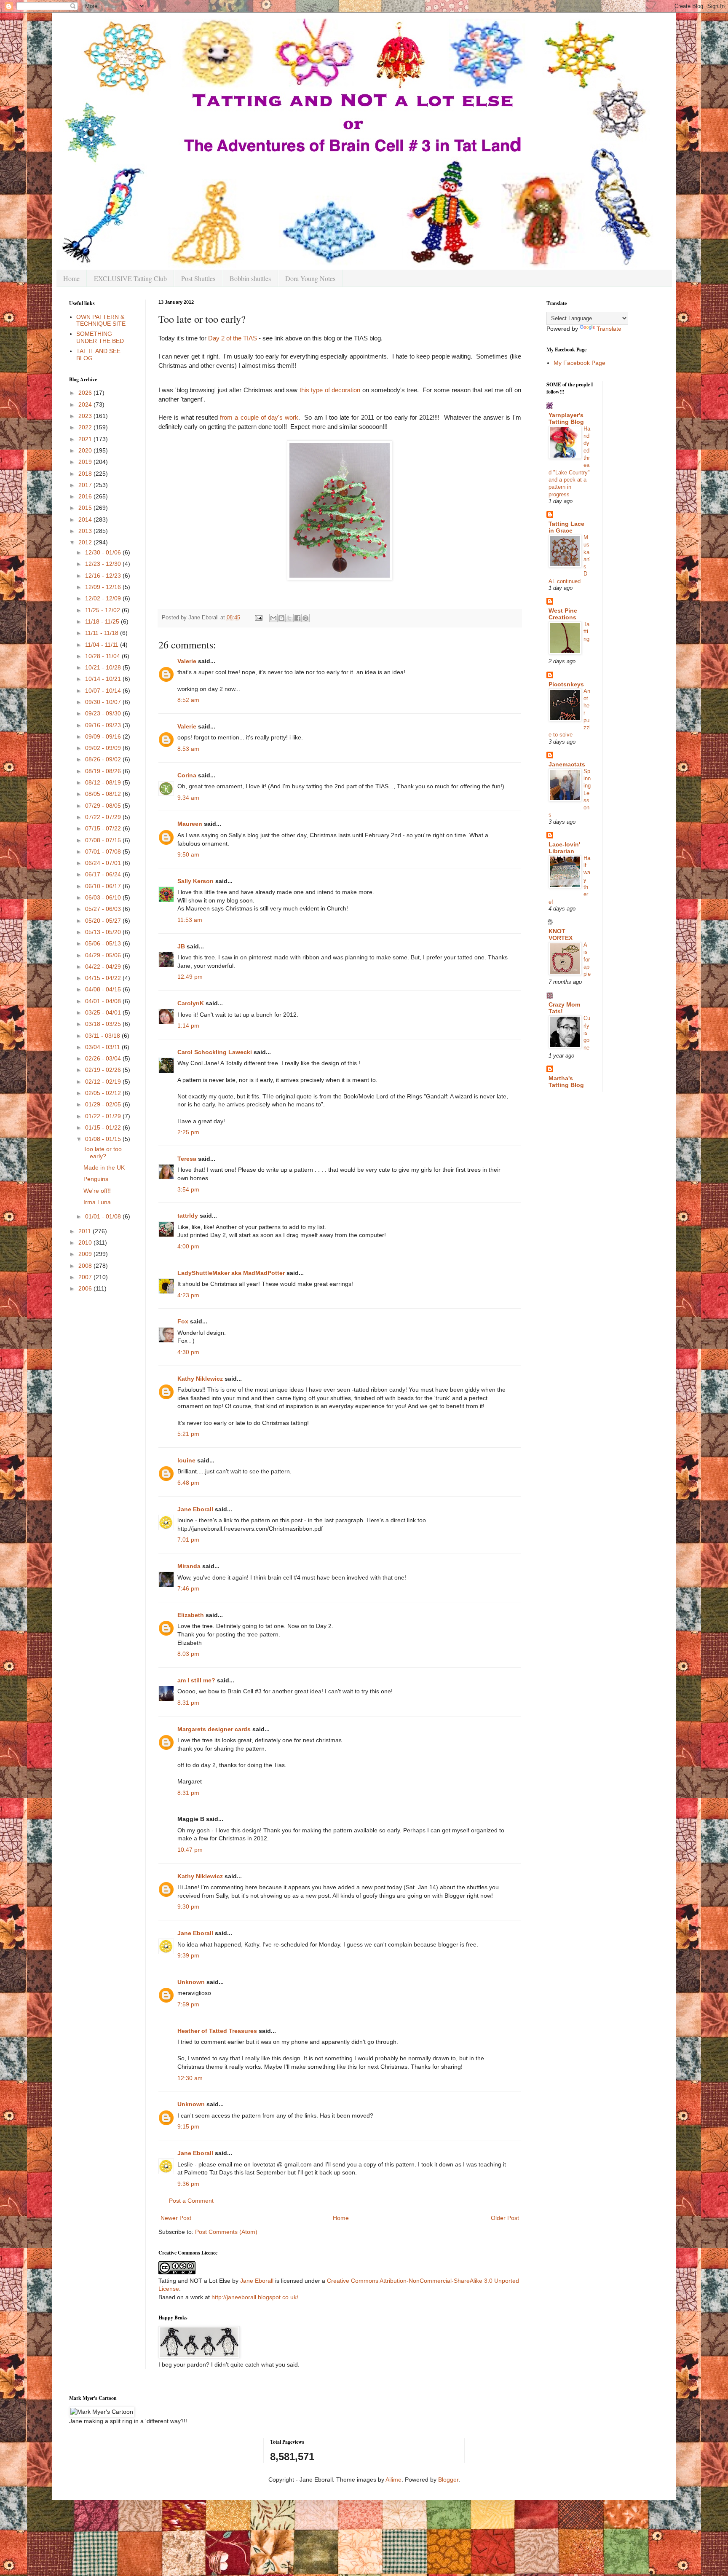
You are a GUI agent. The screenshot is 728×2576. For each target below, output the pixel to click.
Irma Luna (97, 1202)
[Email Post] (258, 618)
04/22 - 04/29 (104, 967)
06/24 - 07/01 (104, 863)
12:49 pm (190, 977)
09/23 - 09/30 (104, 713)
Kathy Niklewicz (200, 1379)
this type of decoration (330, 390)
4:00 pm (188, 1246)
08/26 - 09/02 (104, 759)
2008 (86, 1266)
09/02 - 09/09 (104, 748)
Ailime (393, 2480)
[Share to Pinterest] (305, 618)
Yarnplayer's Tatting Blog (566, 418)
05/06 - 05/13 (104, 943)
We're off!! (97, 1191)
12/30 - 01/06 (104, 552)
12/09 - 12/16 (104, 587)
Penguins (96, 1179)
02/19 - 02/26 (104, 1070)
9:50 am (188, 854)
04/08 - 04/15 (104, 989)
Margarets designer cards (214, 1729)
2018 (86, 474)
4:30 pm (188, 1352)
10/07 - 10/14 (104, 691)
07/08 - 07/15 (104, 840)
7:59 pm (188, 2004)
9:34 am (188, 798)
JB (181, 946)
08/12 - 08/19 (104, 782)
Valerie (187, 661)
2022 (86, 427)
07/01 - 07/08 (104, 852)
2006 (86, 1288)
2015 (86, 508)
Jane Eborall (195, 1509)
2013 (86, 531)
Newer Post (176, 2218)
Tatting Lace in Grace (566, 527)
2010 (86, 1242)
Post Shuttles (198, 278)
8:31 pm (188, 1703)
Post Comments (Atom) (226, 2232)
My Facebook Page (579, 363)
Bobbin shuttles (250, 278)
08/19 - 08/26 (104, 771)
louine (186, 1460)
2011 (86, 1231)
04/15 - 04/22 (104, 978)
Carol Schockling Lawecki (215, 1052)
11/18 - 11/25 (103, 621)
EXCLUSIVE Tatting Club (130, 278)
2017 (86, 485)
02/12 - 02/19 (104, 1082)
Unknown (191, 1982)
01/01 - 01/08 (104, 1216)
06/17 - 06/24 (104, 874)
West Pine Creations (563, 614)
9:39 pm (188, 1955)
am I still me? (196, 1680)
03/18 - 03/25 (104, 1024)
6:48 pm (188, 1483)
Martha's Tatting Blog (566, 1082)
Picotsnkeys (566, 684)
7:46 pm (188, 1588)
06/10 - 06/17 (104, 886)
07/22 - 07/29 (104, 817)
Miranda (189, 1566)
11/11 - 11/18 (103, 633)
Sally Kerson (195, 881)
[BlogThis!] (281, 618)
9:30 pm (188, 1907)
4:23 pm (188, 1295)
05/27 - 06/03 (104, 909)
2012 (86, 542)
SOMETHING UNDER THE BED (100, 337)
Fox (183, 1321)
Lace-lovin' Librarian (564, 848)
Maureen (190, 824)
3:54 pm (188, 1189)
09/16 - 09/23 (104, 725)
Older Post (505, 2218)
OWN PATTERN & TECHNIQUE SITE (101, 320)
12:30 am (190, 2078)
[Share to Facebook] (297, 618)
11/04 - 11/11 (103, 645)
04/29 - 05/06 (104, 955)
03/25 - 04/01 (104, 1012)
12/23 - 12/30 (104, 564)
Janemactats (567, 764)
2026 (86, 393)
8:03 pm (188, 1654)
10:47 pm (190, 1850)
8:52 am (188, 700)
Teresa (187, 1159)
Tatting (586, 632)
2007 (86, 1277)
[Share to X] (289, 618)
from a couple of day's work (259, 417)
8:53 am (188, 749)
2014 (86, 519)
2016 (86, 496)
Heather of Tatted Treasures (217, 2031)
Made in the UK (104, 1168)
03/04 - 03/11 (103, 1047)
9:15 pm (188, 2126)
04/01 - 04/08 (104, 1001)
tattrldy (188, 1216)
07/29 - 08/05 (104, 806)
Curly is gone (587, 1033)
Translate (609, 329)
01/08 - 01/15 (104, 1139)
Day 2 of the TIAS (233, 338)
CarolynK (191, 1003)
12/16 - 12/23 (104, 576)
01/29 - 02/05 (104, 1104)
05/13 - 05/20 (104, 932)
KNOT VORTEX (561, 935)
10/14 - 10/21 (104, 679)
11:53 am (190, 920)
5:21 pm (188, 1434)
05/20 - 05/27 (104, 921)
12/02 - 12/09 (104, 598)
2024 (86, 404)
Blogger (448, 2480)
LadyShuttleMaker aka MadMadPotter (231, 1273)
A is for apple (587, 959)
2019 (86, 462)
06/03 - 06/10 (104, 897)
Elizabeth (191, 1615)
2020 (86, 450)
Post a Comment (191, 2201)
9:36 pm (188, 2184)
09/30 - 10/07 (104, 702)
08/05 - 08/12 (104, 794)
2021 (86, 439)
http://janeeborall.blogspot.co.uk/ (255, 2297)
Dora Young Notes (310, 278)
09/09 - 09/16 (104, 736)
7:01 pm (188, 1540)
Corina (187, 775)
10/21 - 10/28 (104, 667)
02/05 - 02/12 (104, 1093)
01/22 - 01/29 (104, 1116)
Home (71, 278)
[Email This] (273, 618)
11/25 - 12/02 (103, 610)
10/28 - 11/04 (103, 656)
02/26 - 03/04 (104, 1058)
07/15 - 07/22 (104, 828)
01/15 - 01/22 (104, 1127)
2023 (86, 416)
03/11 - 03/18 (103, 1036)
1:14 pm (188, 1026)
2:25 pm (188, 1132)
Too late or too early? (103, 1153)
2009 (86, 1254)
